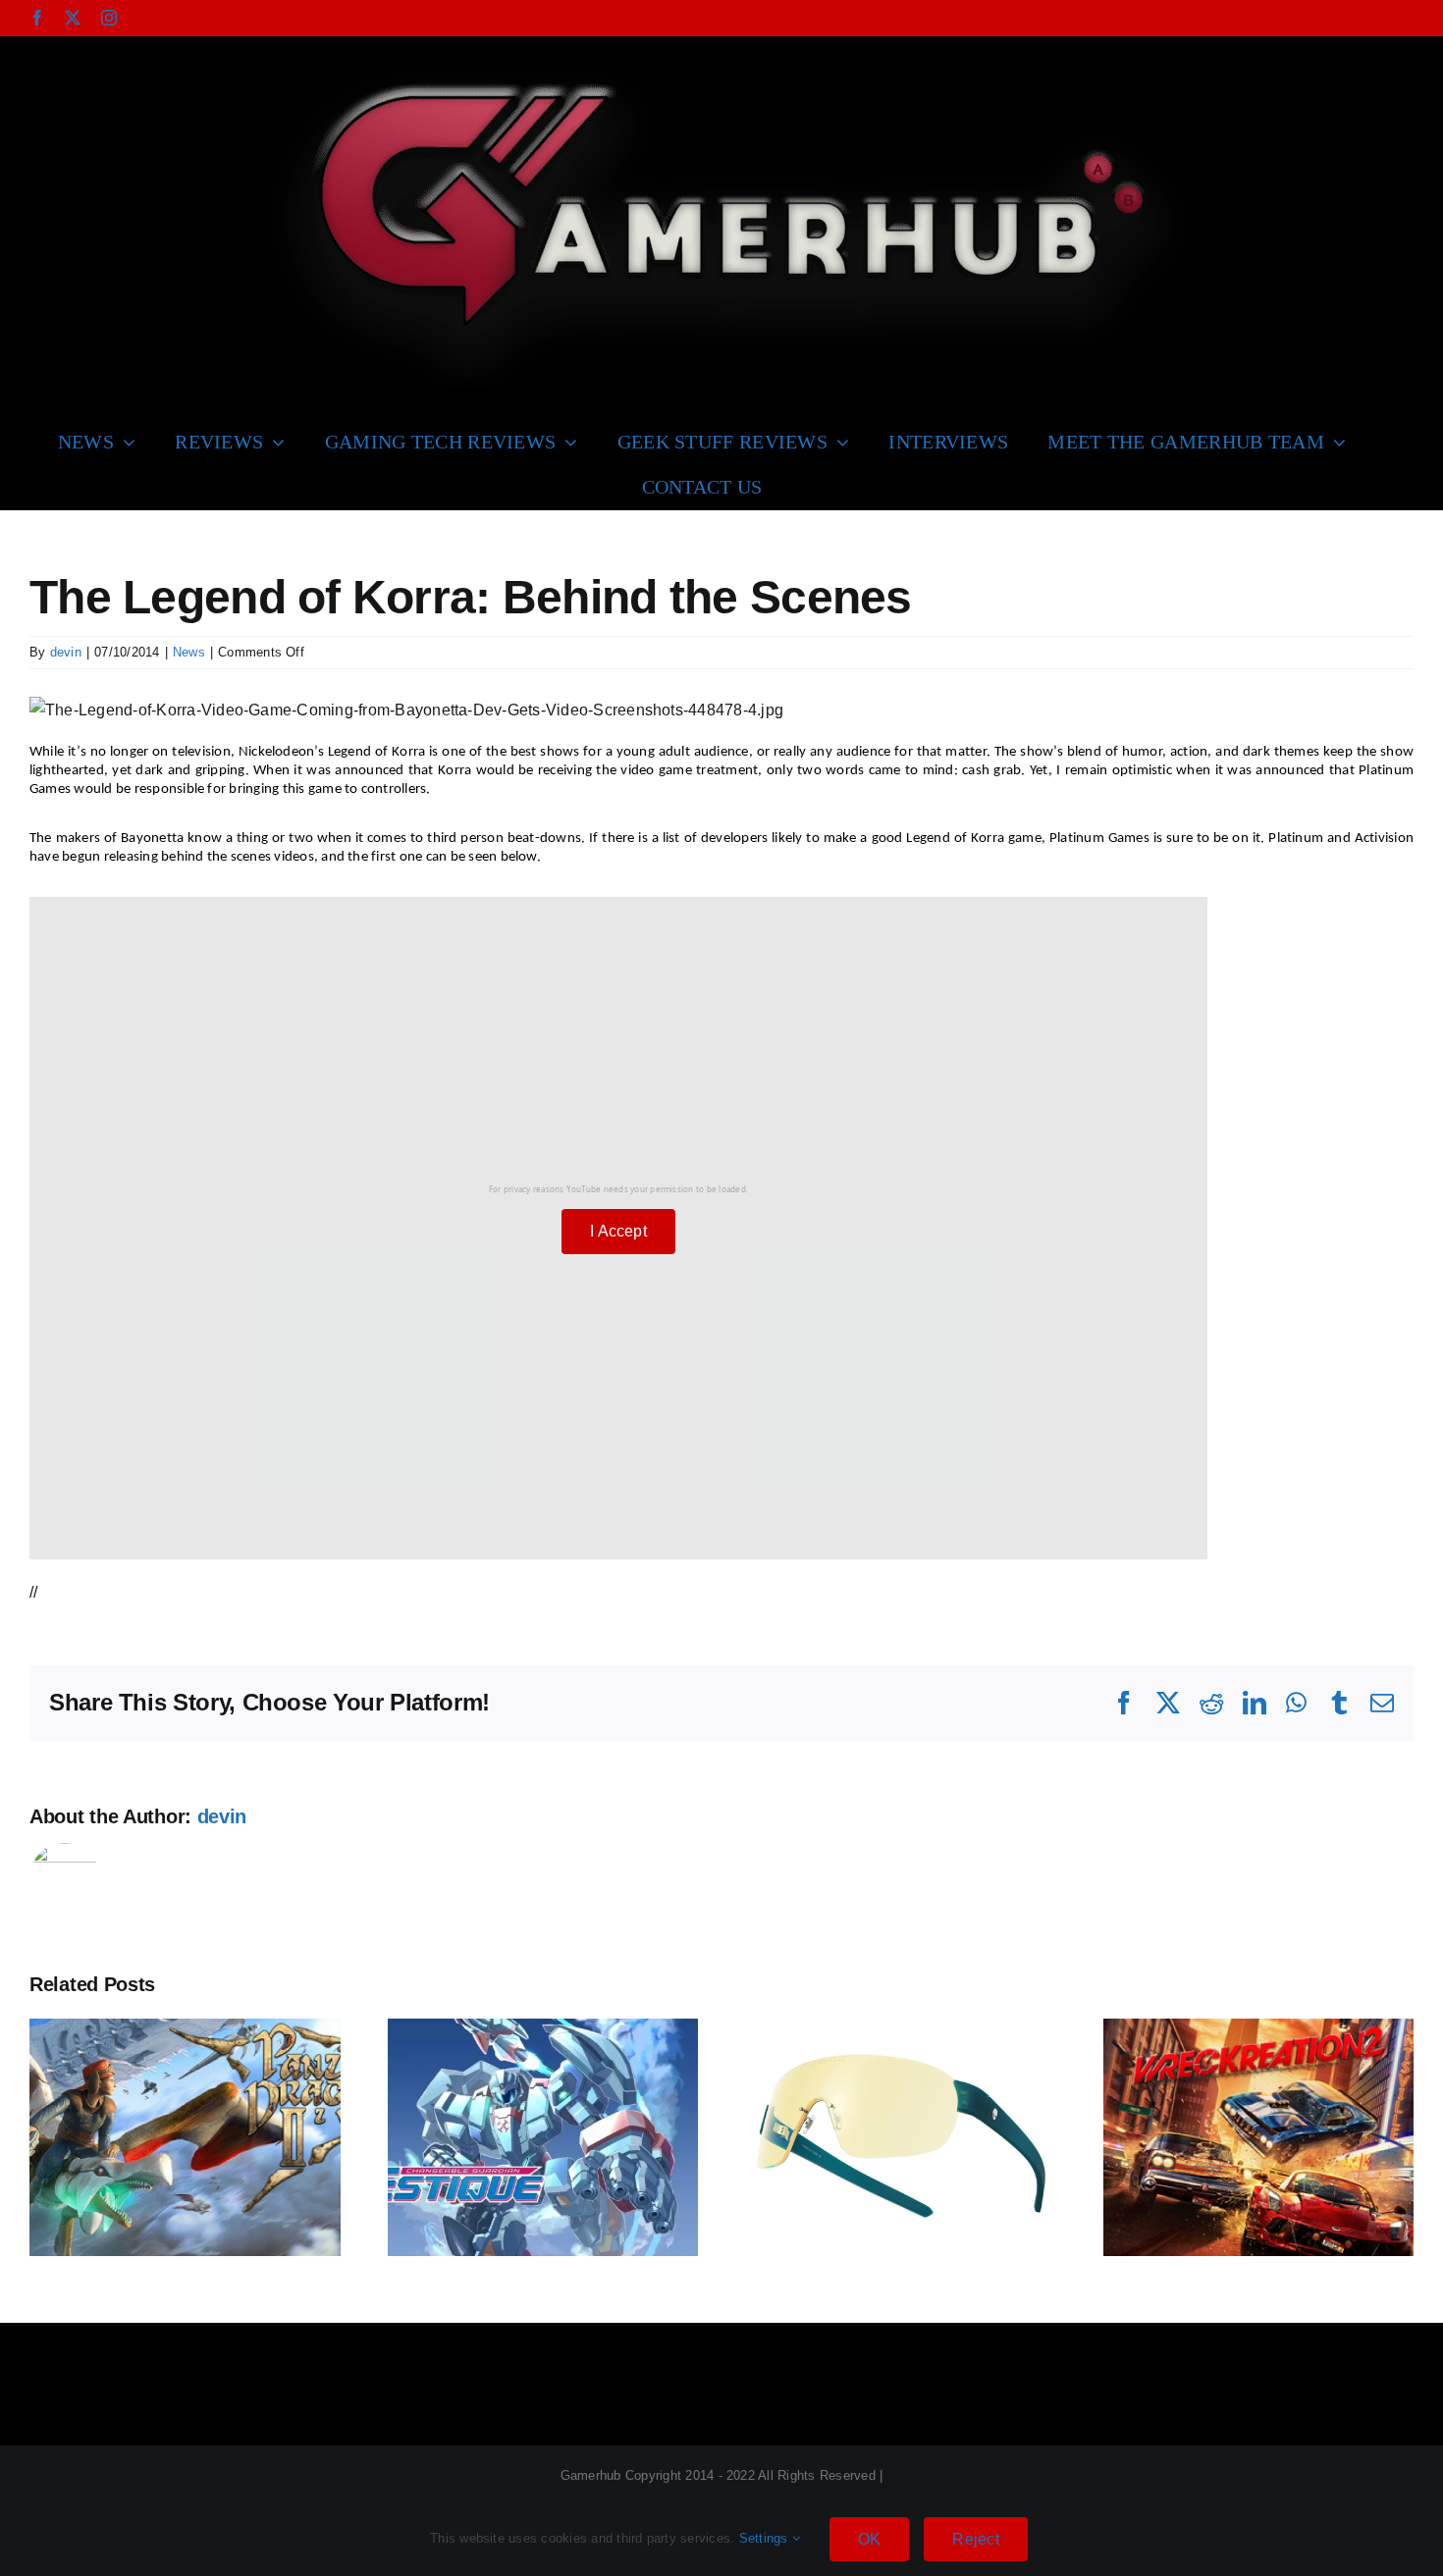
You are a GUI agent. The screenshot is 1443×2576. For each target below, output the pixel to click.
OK (869, 2539)
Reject (975, 2539)
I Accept (618, 1231)
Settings (766, 2538)
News (189, 652)
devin (66, 652)
